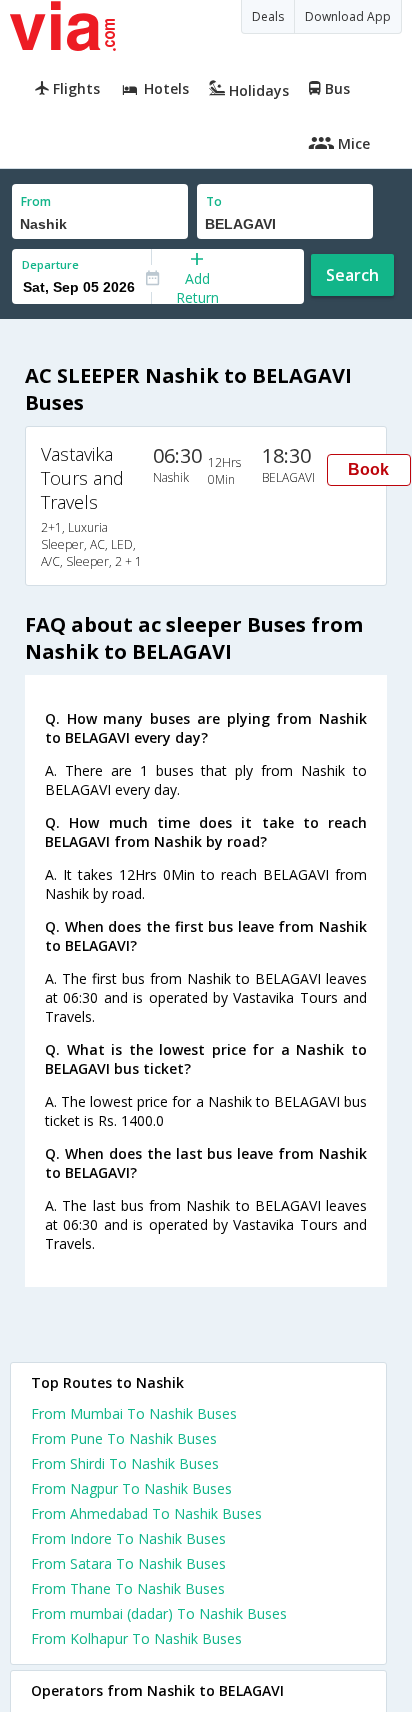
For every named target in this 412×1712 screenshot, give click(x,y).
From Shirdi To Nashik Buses (125, 1463)
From (36, 201)
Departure (50, 264)
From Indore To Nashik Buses (128, 1538)
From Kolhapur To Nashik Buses (136, 1638)
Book (368, 469)
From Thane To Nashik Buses (128, 1588)
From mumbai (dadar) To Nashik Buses (159, 1613)
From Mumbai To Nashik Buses (134, 1413)
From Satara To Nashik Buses (128, 1563)
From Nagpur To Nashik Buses (131, 1488)
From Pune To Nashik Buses (124, 1438)
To (214, 201)
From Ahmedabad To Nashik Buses (146, 1513)
